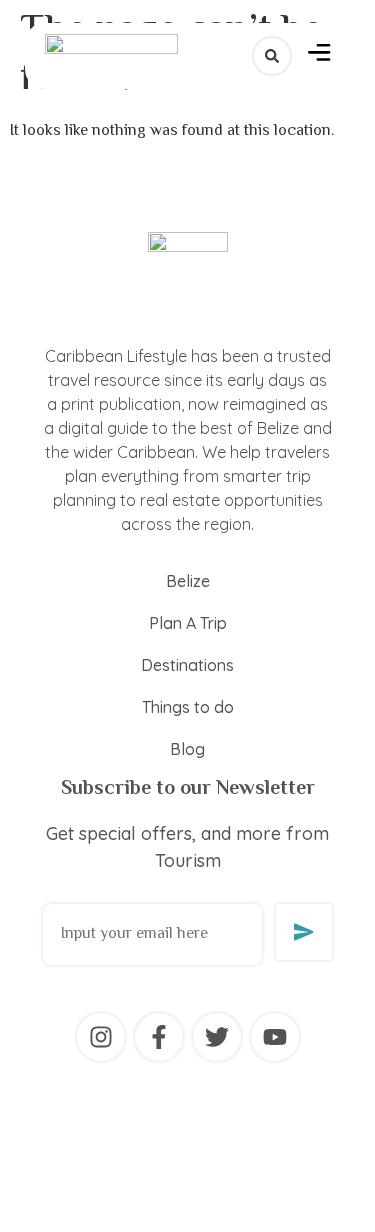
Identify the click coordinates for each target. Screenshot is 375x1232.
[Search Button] (272, 56)
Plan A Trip (188, 623)
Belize (188, 581)
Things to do (188, 707)
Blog (187, 749)
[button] (319, 56)
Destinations (187, 665)
